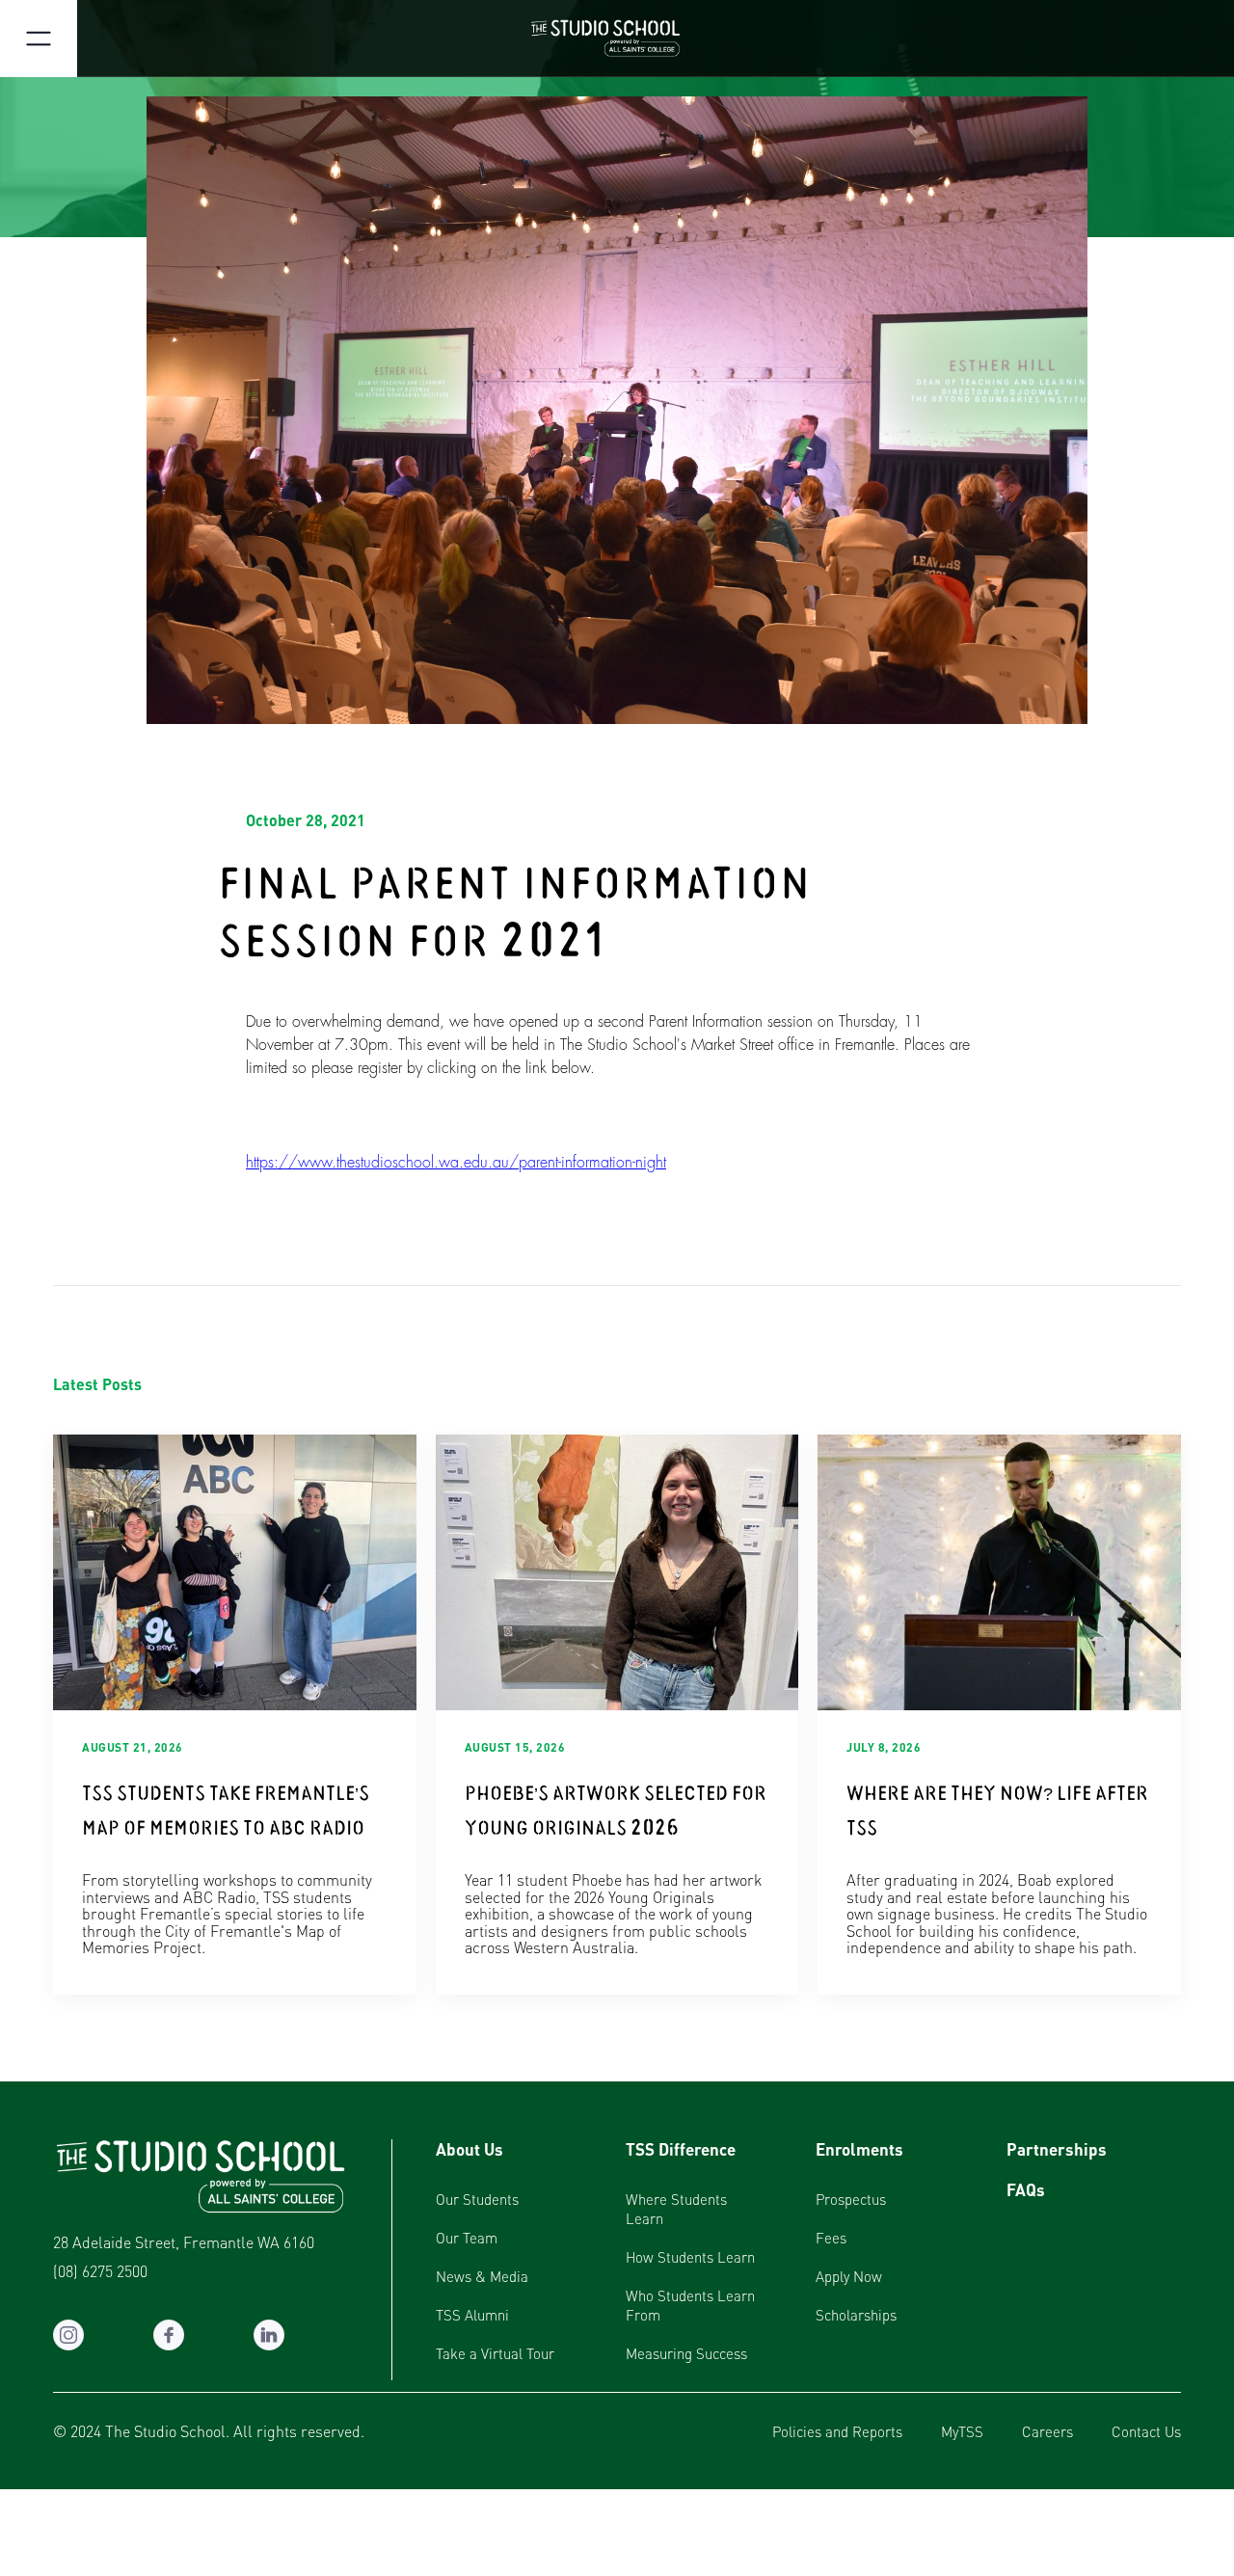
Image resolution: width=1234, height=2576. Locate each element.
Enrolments (859, 2149)
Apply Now (849, 2276)
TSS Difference (681, 2149)
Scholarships (856, 2315)
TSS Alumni (472, 2315)
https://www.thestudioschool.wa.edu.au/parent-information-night (456, 1163)
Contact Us (1146, 2431)
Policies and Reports (837, 2431)
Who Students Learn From (690, 2305)
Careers (1047, 2431)
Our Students (477, 2199)
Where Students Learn (676, 2209)
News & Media (482, 2276)
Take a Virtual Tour (495, 2353)
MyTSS (962, 2431)
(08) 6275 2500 (100, 2271)
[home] (617, 39)
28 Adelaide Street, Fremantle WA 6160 (184, 2242)
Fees (831, 2238)
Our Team (467, 2238)
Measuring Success (686, 2353)
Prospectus (851, 2199)
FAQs (1026, 2189)
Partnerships (1057, 2149)
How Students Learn (690, 2257)
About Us (469, 2149)
